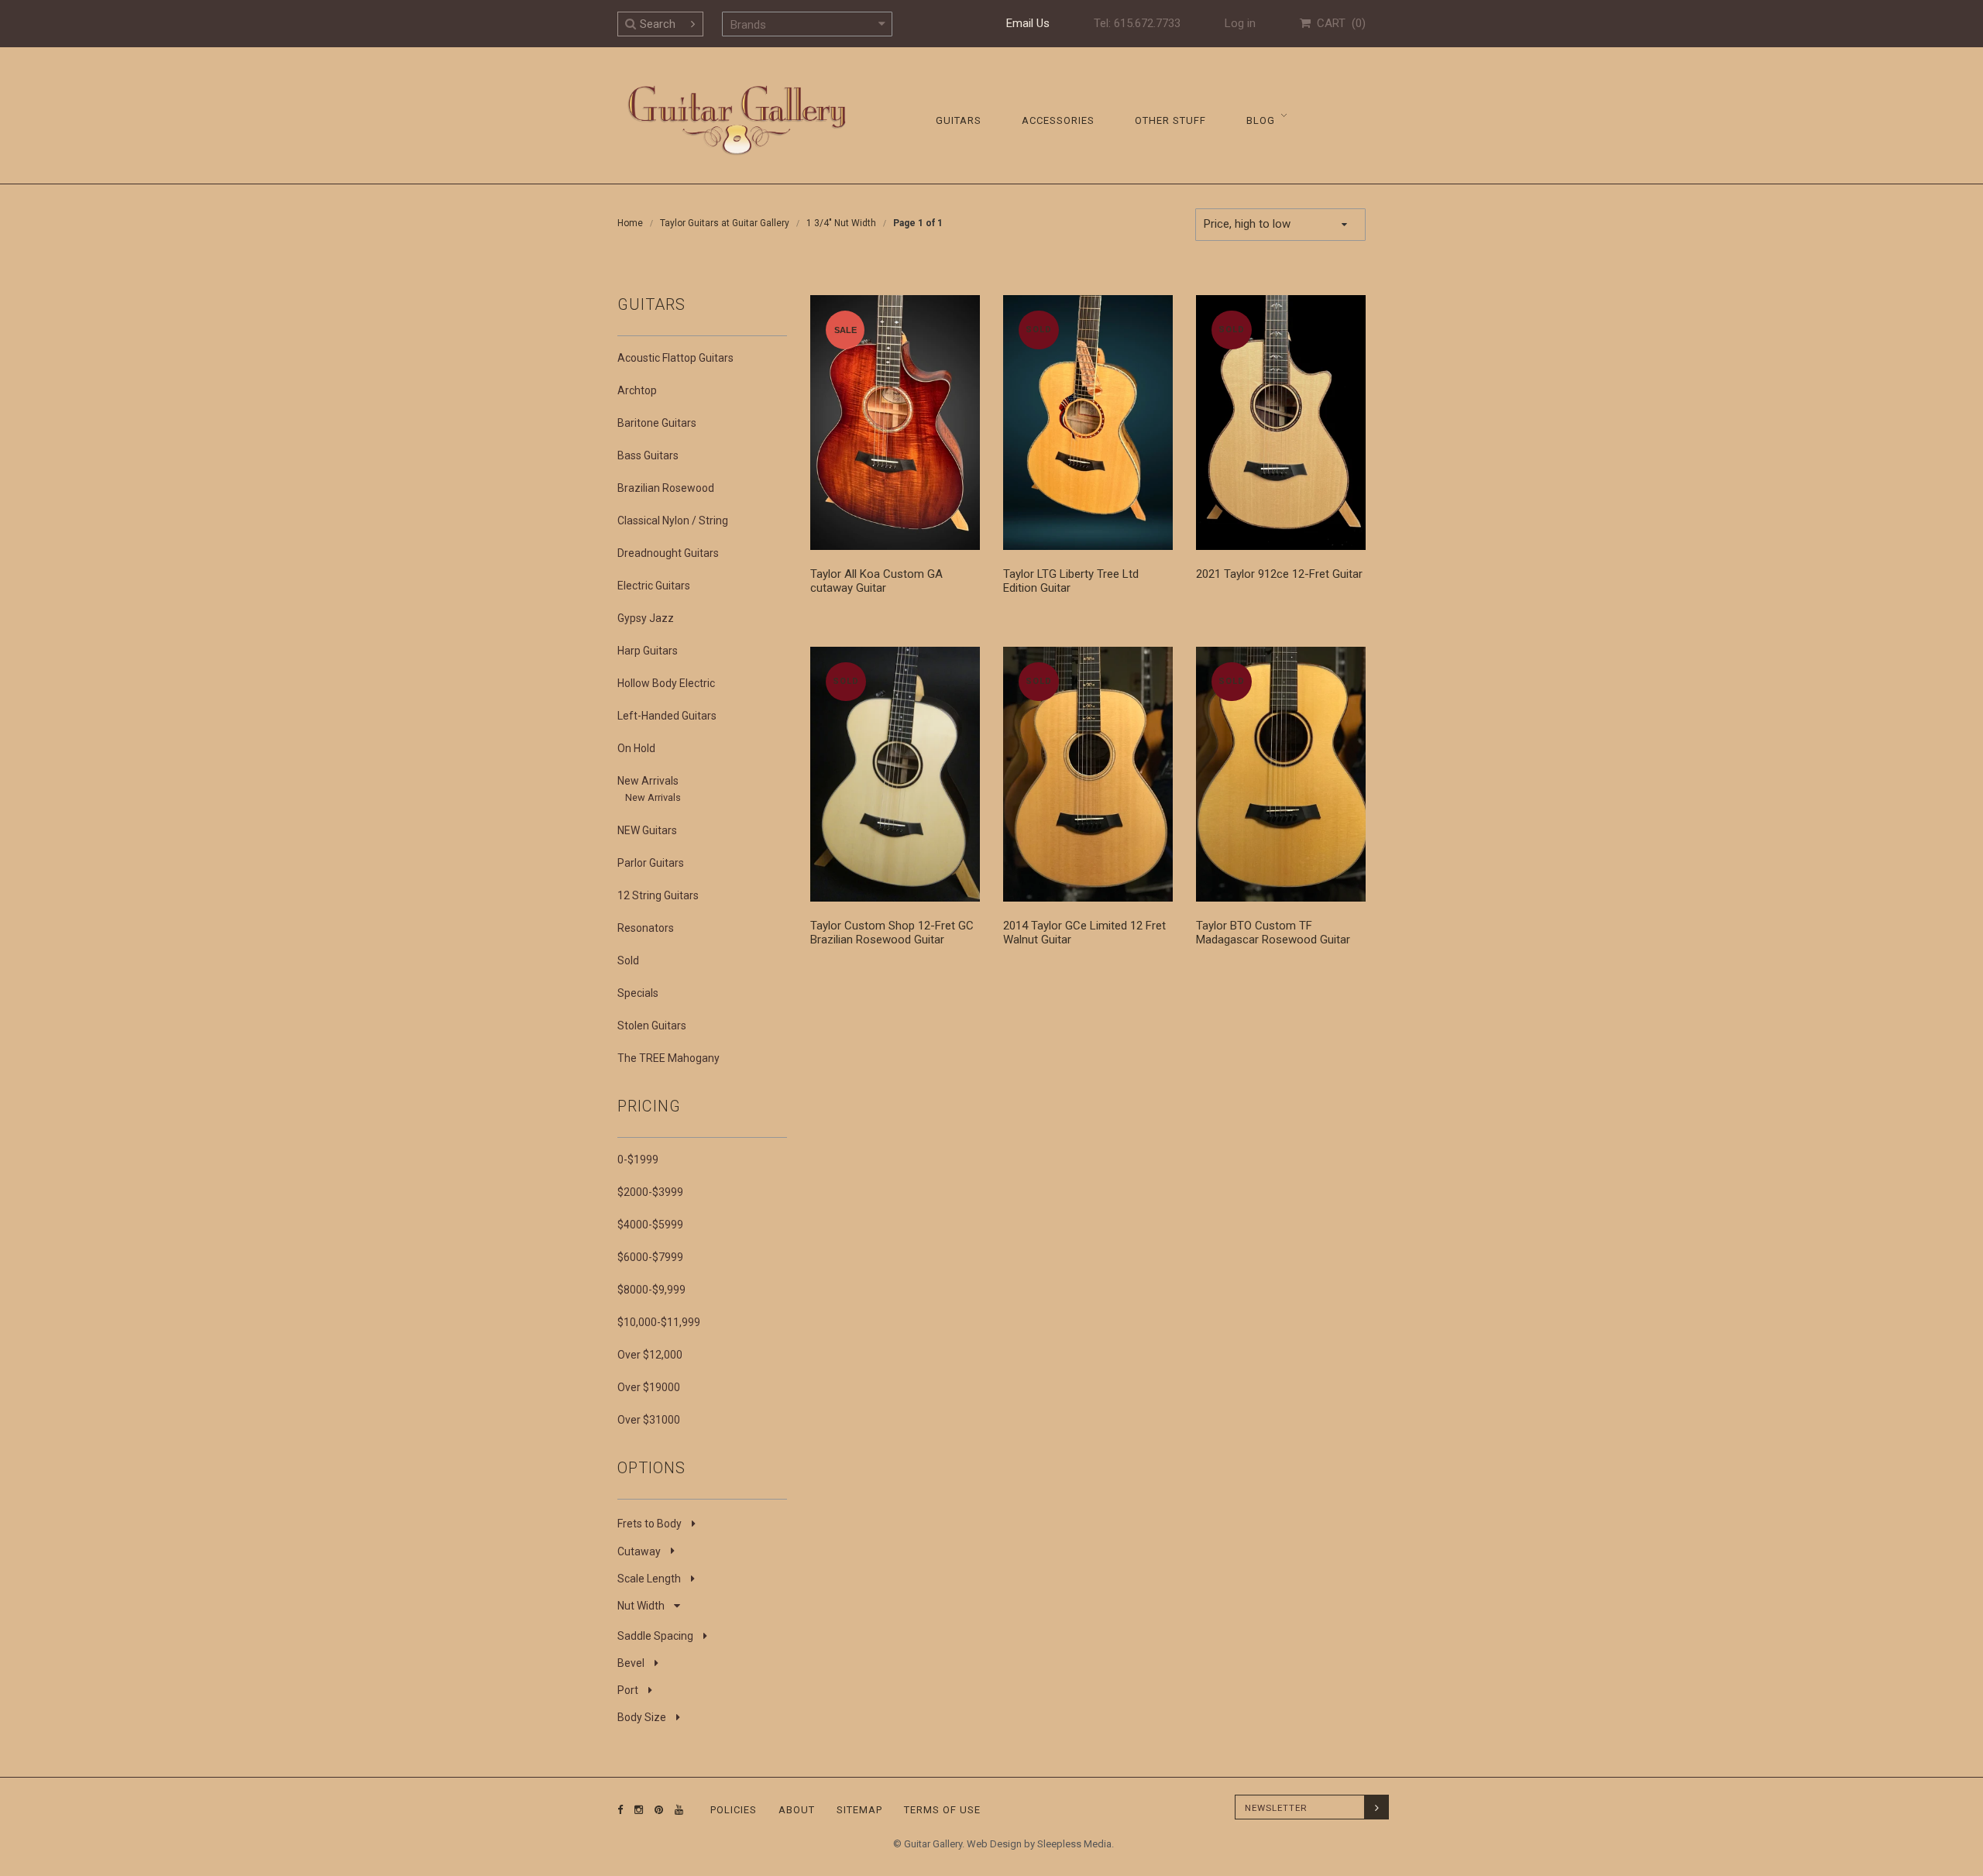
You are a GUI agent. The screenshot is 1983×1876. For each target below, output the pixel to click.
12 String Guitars (658, 895)
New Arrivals (648, 781)
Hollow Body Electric (666, 683)
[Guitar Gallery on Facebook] (620, 1810)
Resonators (646, 928)
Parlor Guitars (651, 863)
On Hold (636, 748)
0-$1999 (638, 1160)
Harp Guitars (648, 651)
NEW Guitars (647, 830)
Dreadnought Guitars (668, 553)
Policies (734, 1810)
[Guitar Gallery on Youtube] (675, 1810)
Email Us (1028, 23)
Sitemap (859, 1810)
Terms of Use (942, 1810)
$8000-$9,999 (651, 1290)
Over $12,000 (650, 1355)
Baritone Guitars (657, 423)
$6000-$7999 (650, 1257)
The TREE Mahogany (668, 1058)
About (797, 1810)
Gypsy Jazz (646, 618)
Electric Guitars (654, 586)
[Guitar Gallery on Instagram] (635, 1810)
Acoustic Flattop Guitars (675, 358)
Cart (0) (1338, 23)
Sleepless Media (1074, 1844)
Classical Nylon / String (673, 521)
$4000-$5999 (650, 1225)
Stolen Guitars (652, 1026)
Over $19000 (649, 1387)
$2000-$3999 (650, 1192)
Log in (1240, 23)
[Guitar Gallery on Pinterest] (655, 1810)
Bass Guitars (648, 455)
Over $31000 (649, 1420)
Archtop (637, 390)
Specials (638, 993)
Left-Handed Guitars (667, 716)
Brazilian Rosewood (666, 488)
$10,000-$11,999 (659, 1322)
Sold (628, 960)
